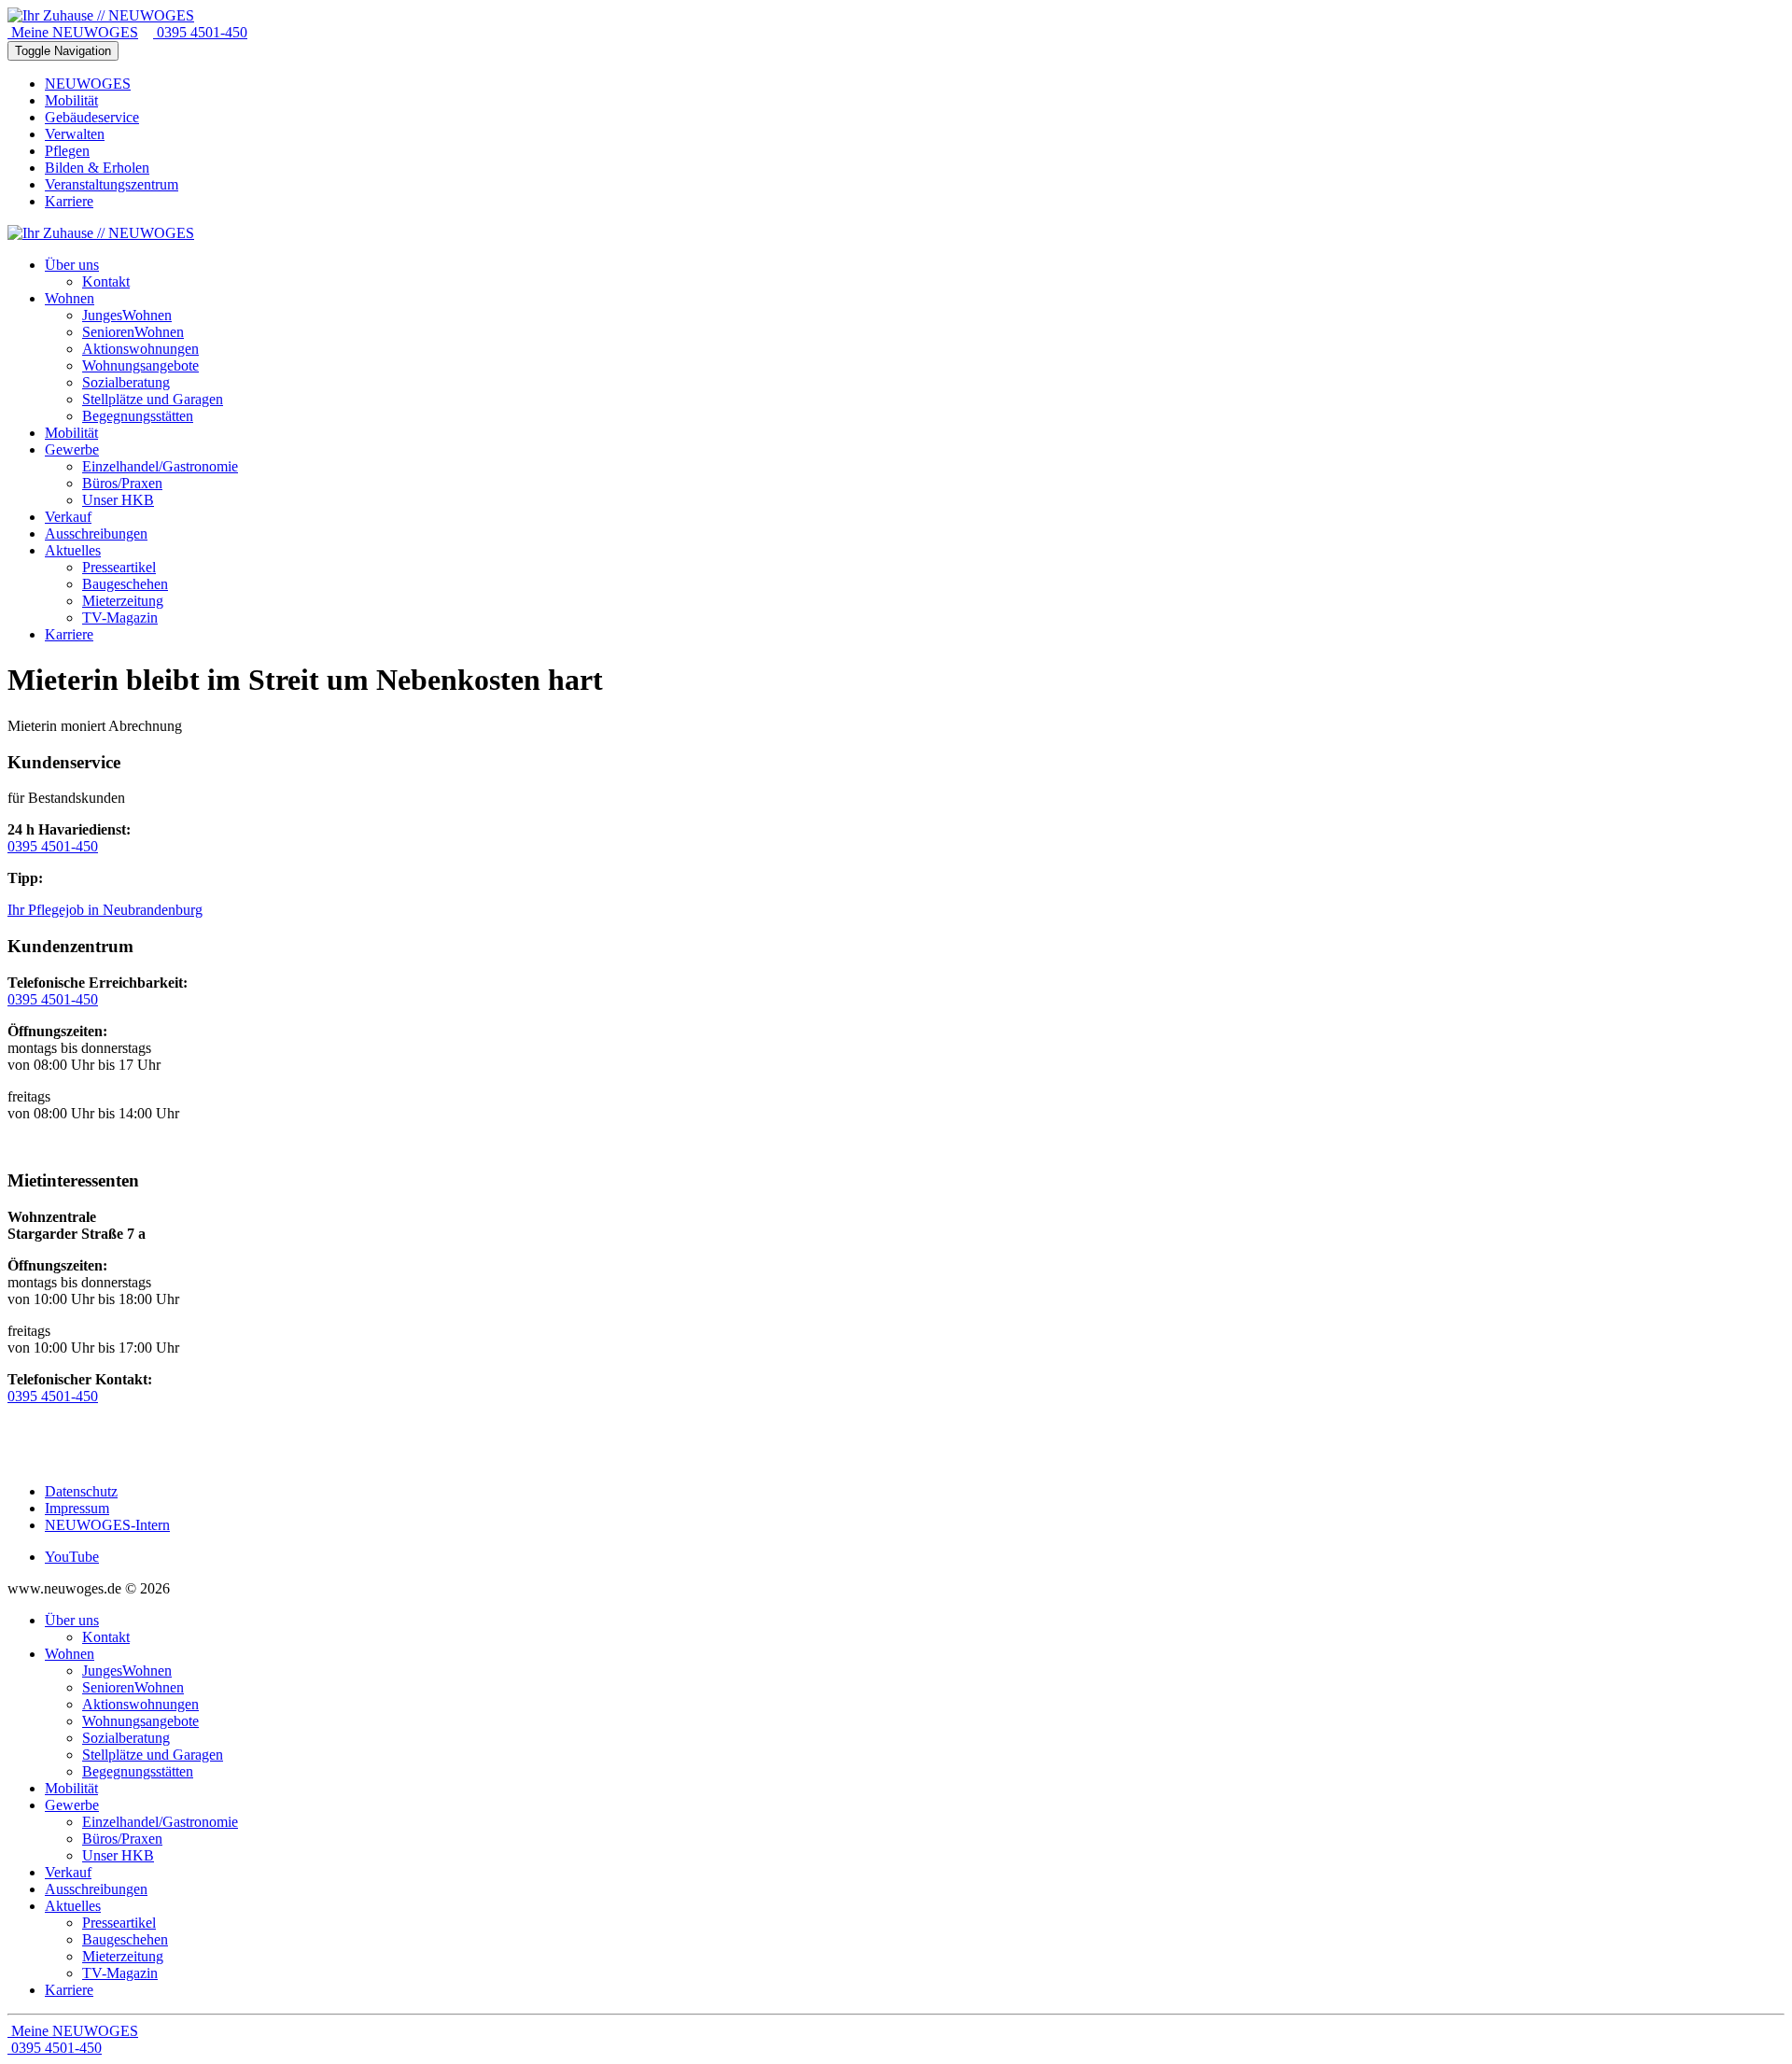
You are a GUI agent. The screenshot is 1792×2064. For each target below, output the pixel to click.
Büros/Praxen (122, 1839)
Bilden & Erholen (97, 168)
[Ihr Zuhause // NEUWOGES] (101, 15)
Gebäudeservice (92, 117)
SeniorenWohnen (133, 1687)
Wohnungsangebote (140, 1721)
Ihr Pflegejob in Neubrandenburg (105, 910)
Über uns (72, 1620)
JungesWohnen (127, 1671)
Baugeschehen (125, 1939)
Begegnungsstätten (138, 1771)
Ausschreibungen (96, 1889)
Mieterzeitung (123, 1956)
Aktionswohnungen (140, 1704)
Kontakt (106, 1637)
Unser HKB (118, 1855)
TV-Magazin (120, 1973)
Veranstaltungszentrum (112, 184)
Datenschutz (81, 1491)
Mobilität (71, 100)
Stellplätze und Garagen (153, 1755)
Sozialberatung (126, 1738)
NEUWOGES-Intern (107, 1525)
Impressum (77, 1508)
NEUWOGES (88, 84)
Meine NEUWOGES (73, 32)
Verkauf (68, 1872)
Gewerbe (72, 1805)
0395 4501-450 (200, 32)
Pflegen (67, 151)
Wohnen (70, 1654)
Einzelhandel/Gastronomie (160, 1822)
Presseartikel (119, 1923)
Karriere (69, 201)
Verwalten (75, 134)
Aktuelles (73, 1906)
